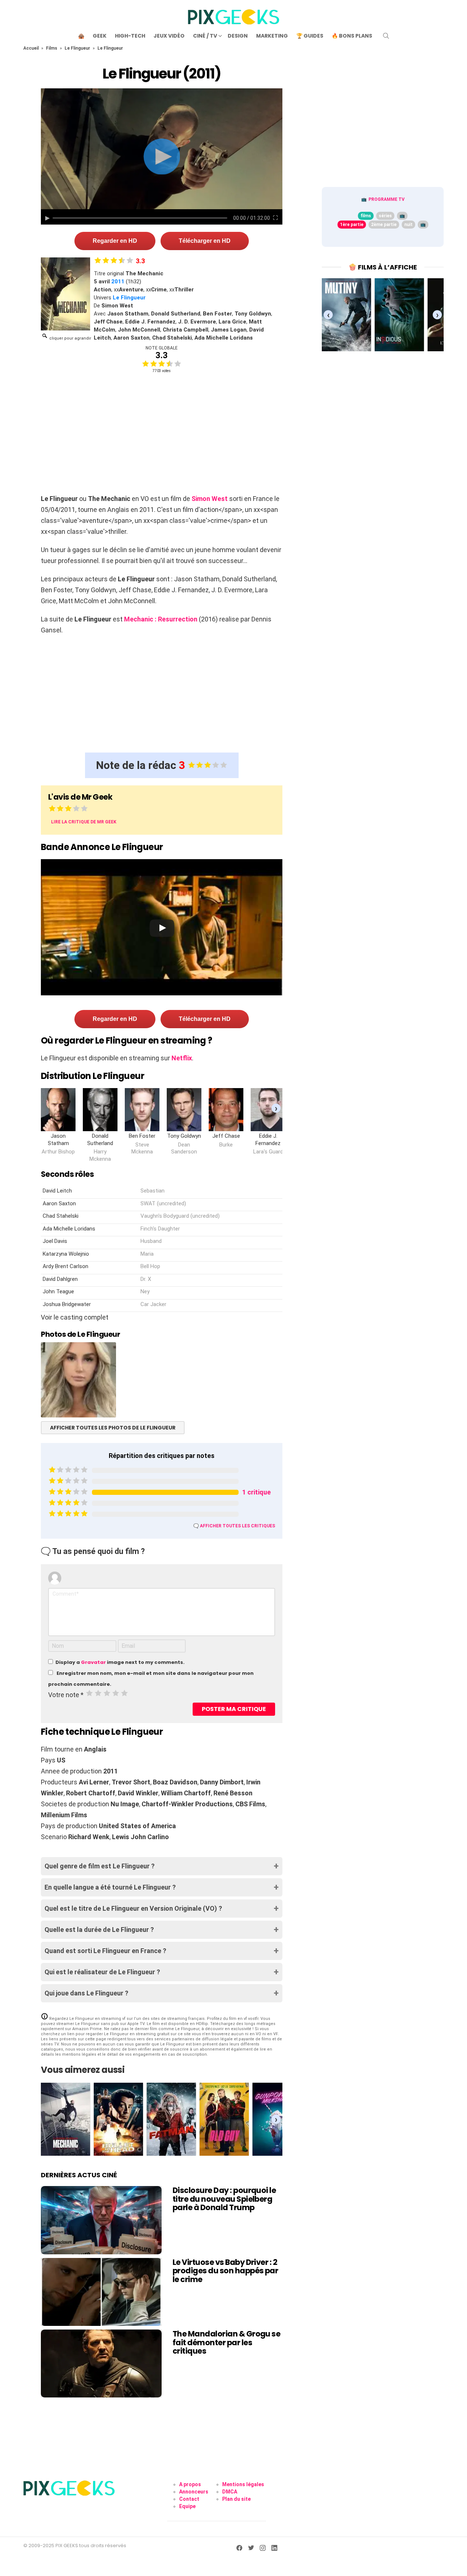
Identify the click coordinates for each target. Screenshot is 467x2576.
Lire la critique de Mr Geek (84, 822)
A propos (190, 2484)
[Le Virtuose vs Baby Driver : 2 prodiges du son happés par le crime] (101, 2292)
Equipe (187, 2506)
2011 (118, 282)
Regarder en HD (115, 241)
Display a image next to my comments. (120, 1662)
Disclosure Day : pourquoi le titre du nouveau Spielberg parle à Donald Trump (224, 2199)
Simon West (210, 499)
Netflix (182, 1058)
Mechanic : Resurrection (161, 619)
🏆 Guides (310, 36)
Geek (100, 36)
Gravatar (93, 1662)
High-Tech (130, 36)
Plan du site (236, 2499)
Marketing (272, 36)
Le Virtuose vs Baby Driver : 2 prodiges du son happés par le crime (225, 2271)
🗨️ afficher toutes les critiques (234, 1526)
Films (52, 48)
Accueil (31, 48)
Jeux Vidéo (169, 36)
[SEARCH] (386, 36)
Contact (189, 2499)
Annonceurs (194, 2492)
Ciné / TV (205, 36)
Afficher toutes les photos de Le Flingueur (113, 1428)
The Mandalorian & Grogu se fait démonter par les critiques (226, 2342)
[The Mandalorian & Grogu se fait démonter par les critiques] (101, 2363)
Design (238, 36)
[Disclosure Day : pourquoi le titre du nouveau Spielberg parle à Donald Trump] (101, 2220)
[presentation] (276, 1108)
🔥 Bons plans (352, 36)
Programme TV (387, 199)
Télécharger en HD (205, 241)
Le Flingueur (77, 48)
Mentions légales (243, 2484)
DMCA (230, 2492)
